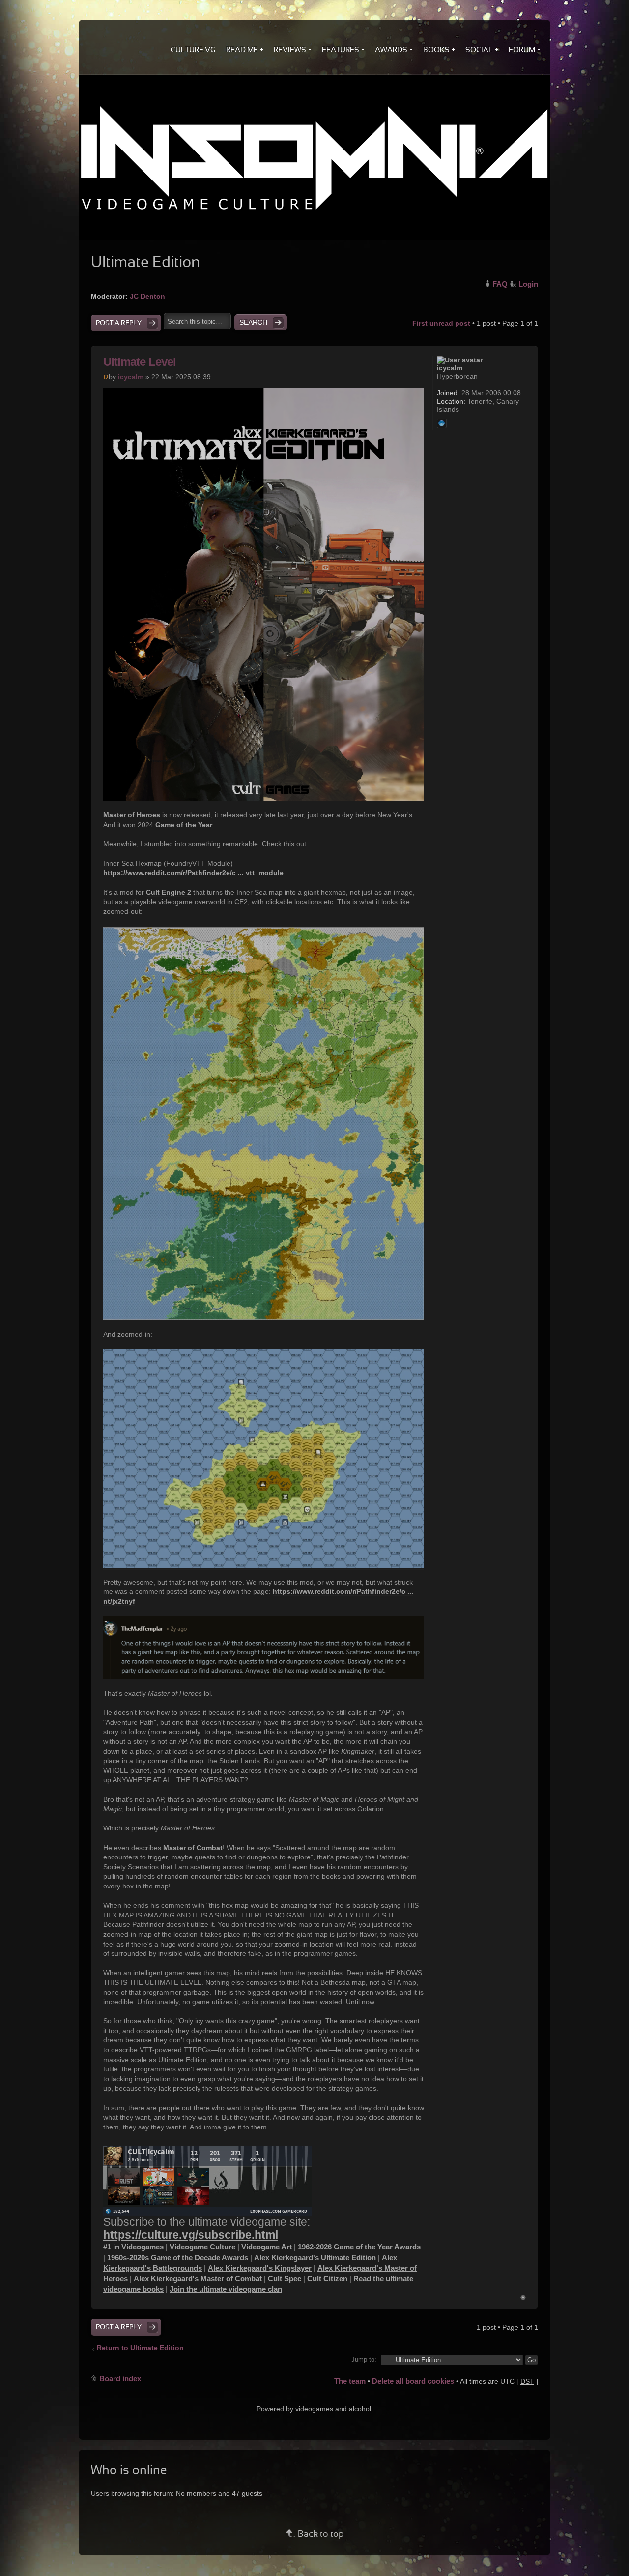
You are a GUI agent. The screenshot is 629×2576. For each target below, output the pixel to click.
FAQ (500, 284)
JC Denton (147, 296)
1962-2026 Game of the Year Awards (359, 2247)
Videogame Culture (202, 2247)
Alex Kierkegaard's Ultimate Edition (315, 2258)
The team (350, 2381)
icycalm (131, 377)
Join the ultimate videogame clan (226, 2289)
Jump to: (364, 2360)
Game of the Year (184, 825)
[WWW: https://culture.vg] (442, 423)
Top (523, 2297)
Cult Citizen (327, 2279)
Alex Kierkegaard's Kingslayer (260, 2268)
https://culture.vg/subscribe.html (191, 2235)
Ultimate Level (140, 362)
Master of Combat (193, 1848)
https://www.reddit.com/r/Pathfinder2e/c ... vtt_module (193, 873)
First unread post (441, 323)
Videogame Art (267, 2247)
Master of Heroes (132, 815)
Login (528, 284)
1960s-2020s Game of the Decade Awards (178, 2258)
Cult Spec (285, 2279)
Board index (120, 2379)
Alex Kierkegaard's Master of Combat (198, 2279)
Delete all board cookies (413, 2381)
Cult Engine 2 (169, 892)
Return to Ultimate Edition (140, 2348)
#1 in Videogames (133, 2247)
